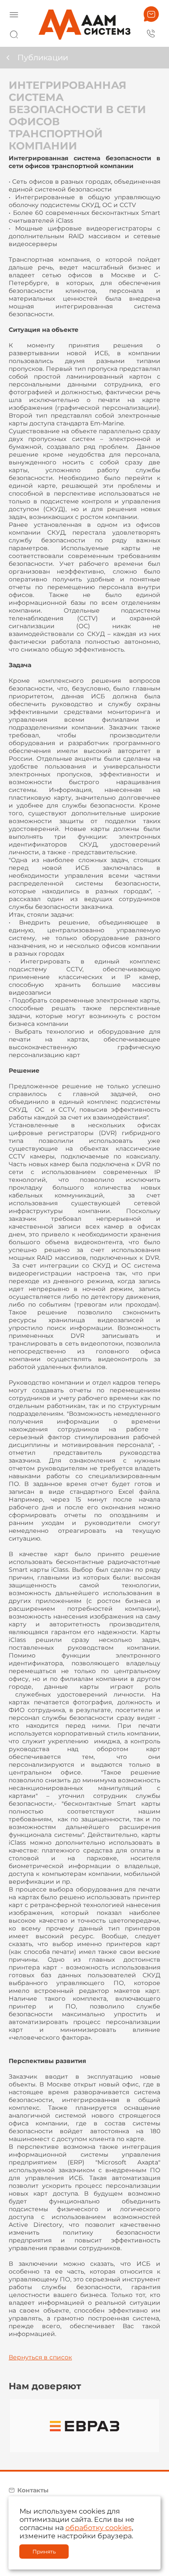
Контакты (33, 2490)
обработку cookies (99, 2528)
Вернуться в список (40, 2357)
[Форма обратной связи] (151, 14)
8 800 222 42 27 (151, 33)
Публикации (43, 58)
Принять (44, 2552)
